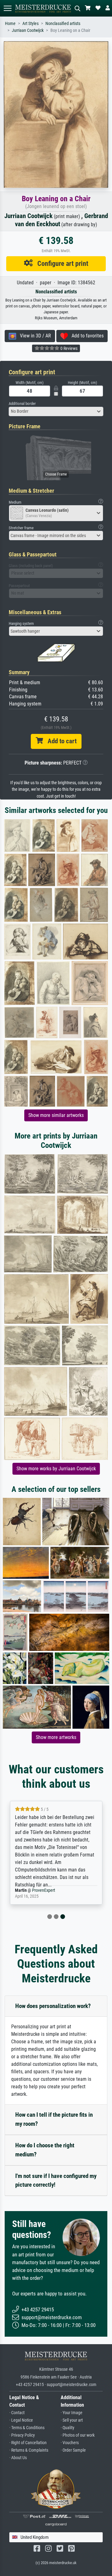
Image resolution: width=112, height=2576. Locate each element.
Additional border (22, 404)
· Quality (68, 2428)
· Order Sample (73, 2450)
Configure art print (61, 263)
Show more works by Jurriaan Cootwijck (56, 1469)
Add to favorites (86, 336)
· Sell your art (72, 2420)
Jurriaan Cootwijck (28, 30)
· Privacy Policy (22, 2435)
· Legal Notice (21, 2420)
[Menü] (7, 8)
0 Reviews (68, 348)
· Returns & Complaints (29, 2450)
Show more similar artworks (56, 1115)
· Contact (17, 2413)
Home (10, 24)
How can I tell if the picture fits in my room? (54, 2119)
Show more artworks (56, 1737)
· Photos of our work (78, 2435)
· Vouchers (70, 2443)
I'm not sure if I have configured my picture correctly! (56, 2180)
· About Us (18, 2458)
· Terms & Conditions (27, 2428)
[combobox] (56, 411)
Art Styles (30, 24)
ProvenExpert (44, 1890)
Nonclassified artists (63, 24)
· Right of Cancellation (28, 2443)
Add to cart (60, 741)
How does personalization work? (53, 2006)
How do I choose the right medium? (45, 2150)
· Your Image (72, 2413)
